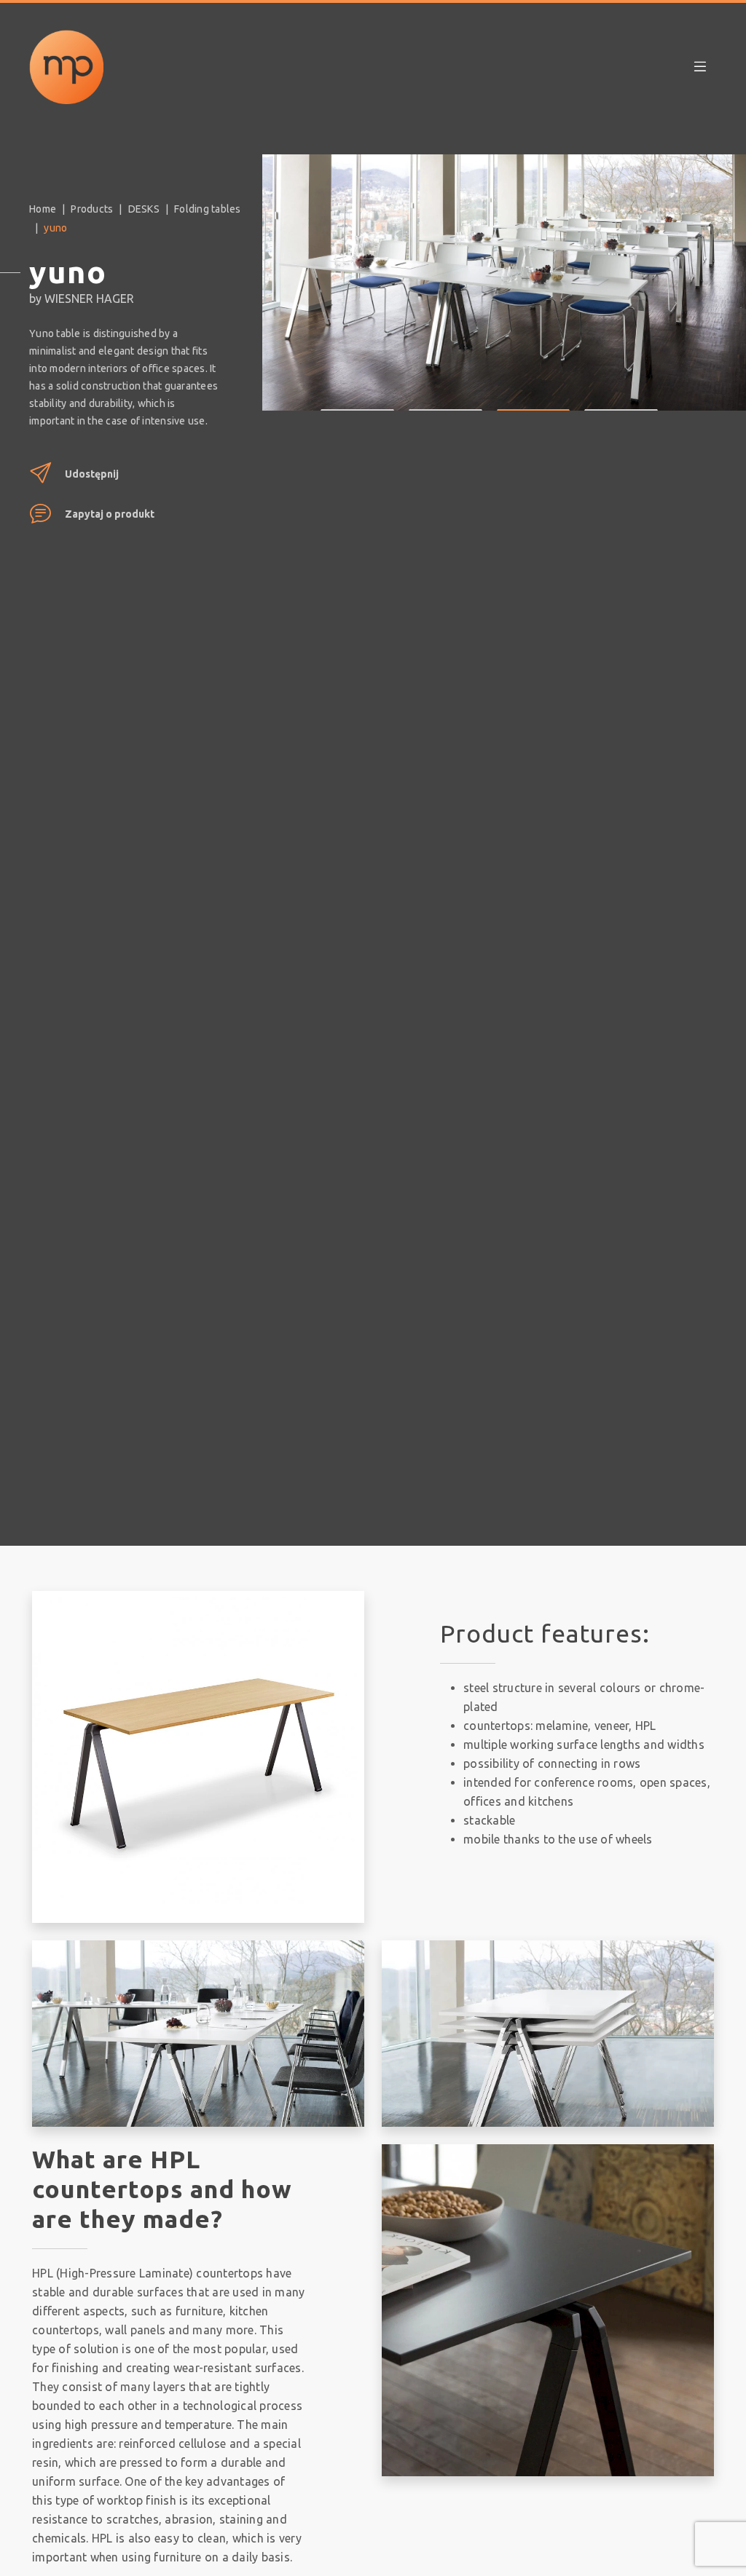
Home (43, 209)
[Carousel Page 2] (445, 399)
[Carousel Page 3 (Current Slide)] (534, 399)
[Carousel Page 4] (621, 399)
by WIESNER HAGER (82, 299)
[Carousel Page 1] (357, 399)
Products (92, 209)
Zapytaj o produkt (110, 514)
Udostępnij (92, 474)
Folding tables (208, 209)
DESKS (144, 209)
